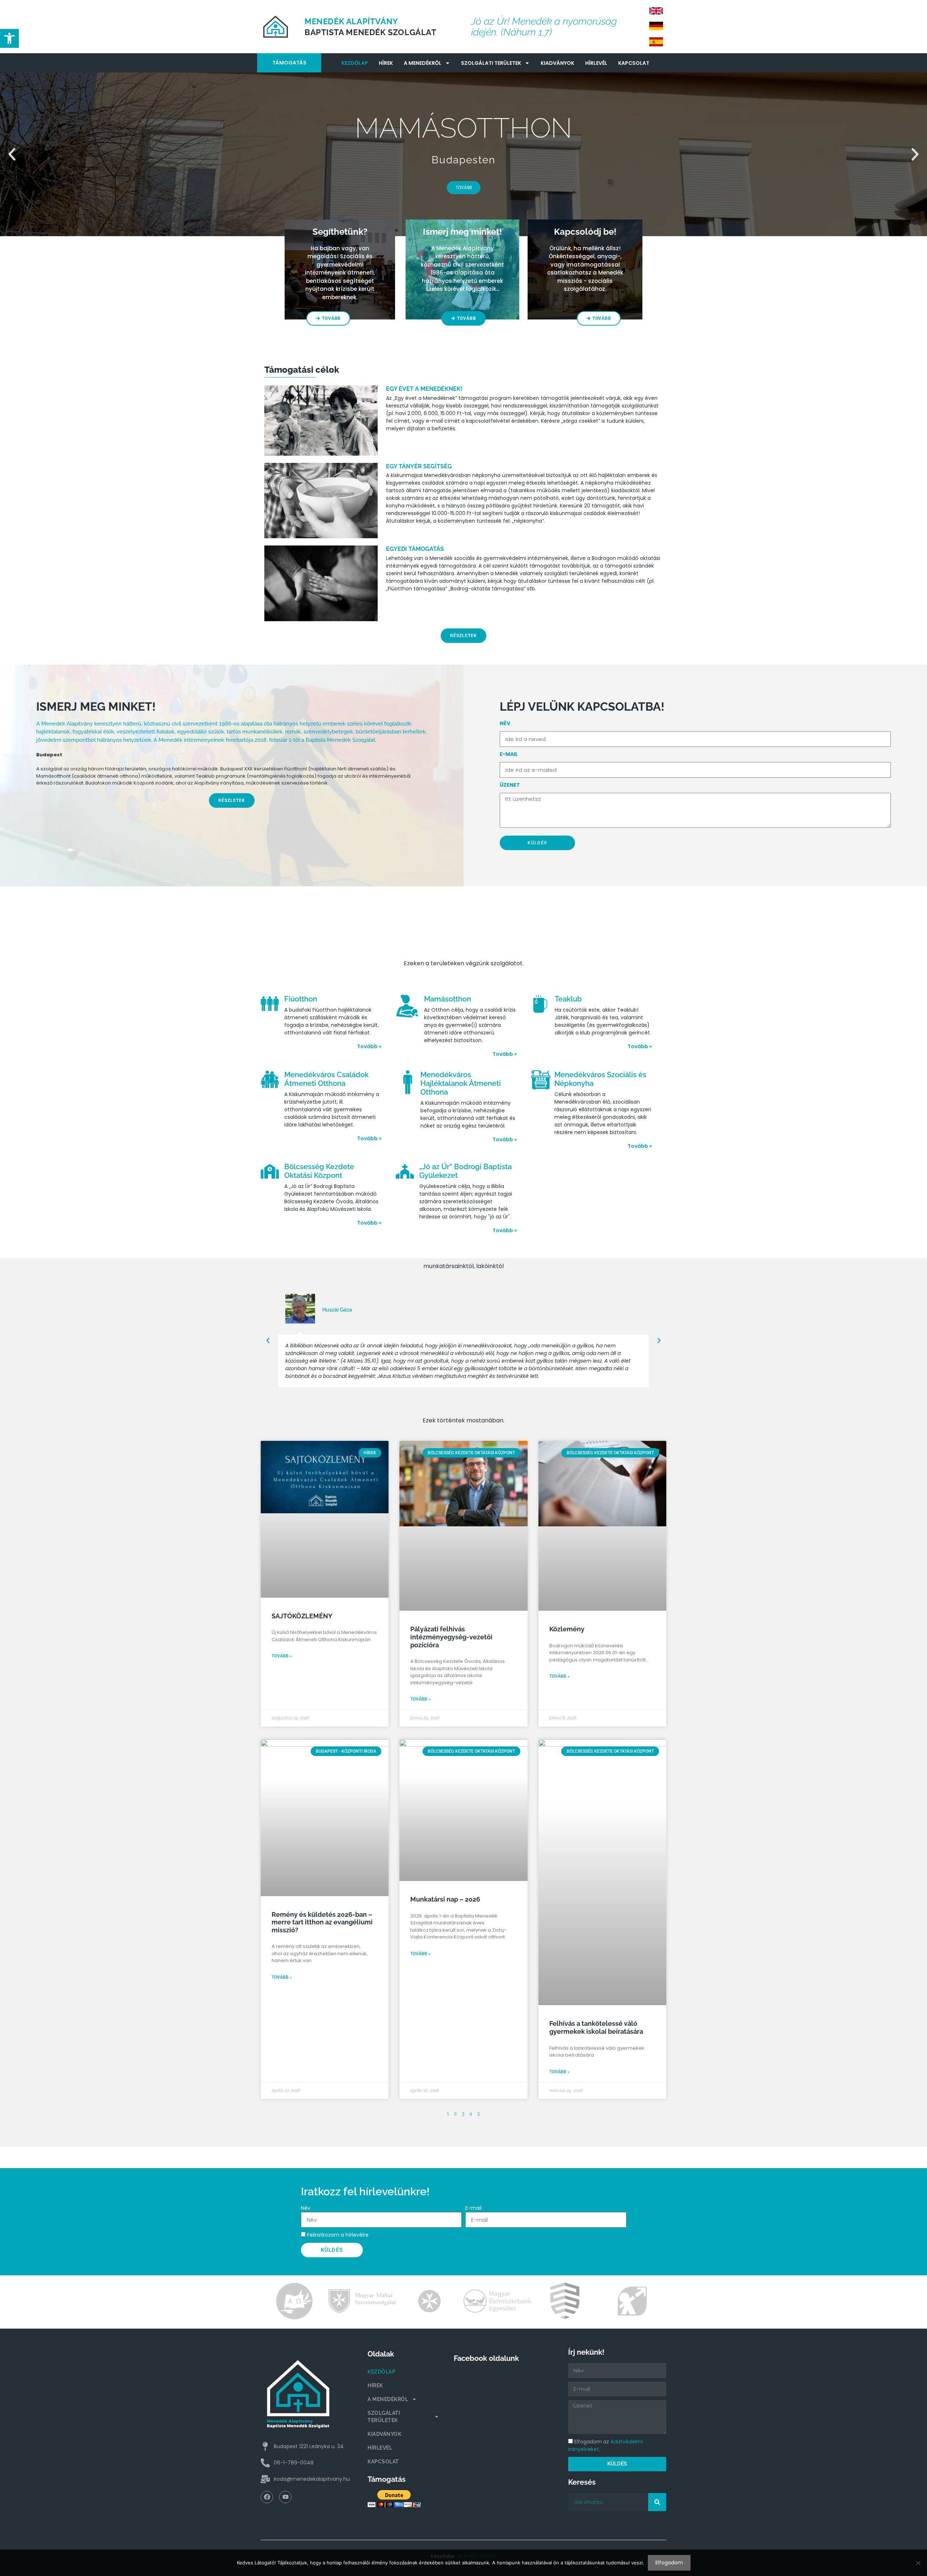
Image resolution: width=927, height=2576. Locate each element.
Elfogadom (669, 2563)
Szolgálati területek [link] (491, 63)
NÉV (505, 723)
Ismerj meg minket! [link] (462, 232)
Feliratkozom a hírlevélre (338, 2235)
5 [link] (479, 2113)
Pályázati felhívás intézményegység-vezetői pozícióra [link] (451, 1637)
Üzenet (510, 785)
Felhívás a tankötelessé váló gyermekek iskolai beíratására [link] (596, 2027)
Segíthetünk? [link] (340, 232)
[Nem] (918, 2563)
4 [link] (471, 2113)
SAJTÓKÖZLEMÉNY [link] (302, 1616)
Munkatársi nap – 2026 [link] (445, 1899)
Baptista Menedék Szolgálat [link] (371, 32)
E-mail (509, 754)
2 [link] (455, 2113)
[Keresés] (657, 2502)
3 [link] (463, 2113)
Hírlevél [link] (596, 63)
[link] (9, 38)
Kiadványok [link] (557, 63)
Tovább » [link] (369, 1046)
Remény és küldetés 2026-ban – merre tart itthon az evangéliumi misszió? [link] (322, 1922)
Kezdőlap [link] (355, 63)
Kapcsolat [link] (634, 63)
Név (306, 2208)
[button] (12, 154)
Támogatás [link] (289, 63)
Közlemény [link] (567, 1629)
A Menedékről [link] (423, 63)
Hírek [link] (386, 63)
